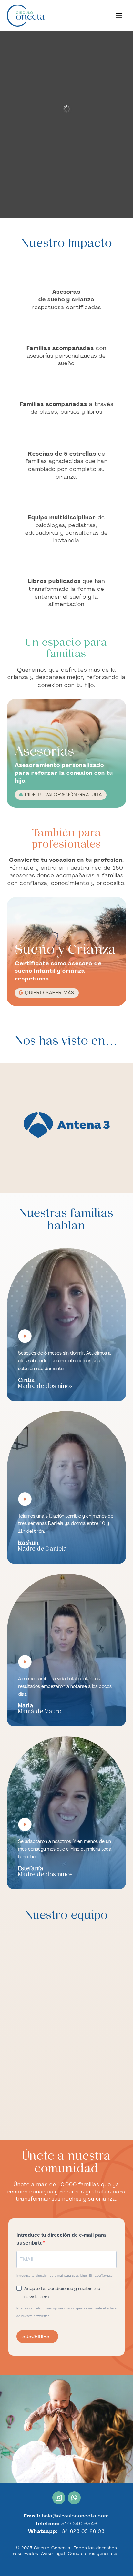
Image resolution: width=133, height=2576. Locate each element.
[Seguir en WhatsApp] (74, 2498)
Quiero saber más (50, 993)
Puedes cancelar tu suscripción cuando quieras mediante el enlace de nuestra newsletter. (66, 2312)
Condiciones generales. (94, 2554)
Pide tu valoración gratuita (63, 795)
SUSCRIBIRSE (37, 2336)
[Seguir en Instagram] (59, 2498)
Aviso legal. (54, 2554)
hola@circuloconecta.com (75, 2516)
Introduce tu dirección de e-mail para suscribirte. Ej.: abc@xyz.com (66, 2275)
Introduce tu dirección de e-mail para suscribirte (61, 2239)
